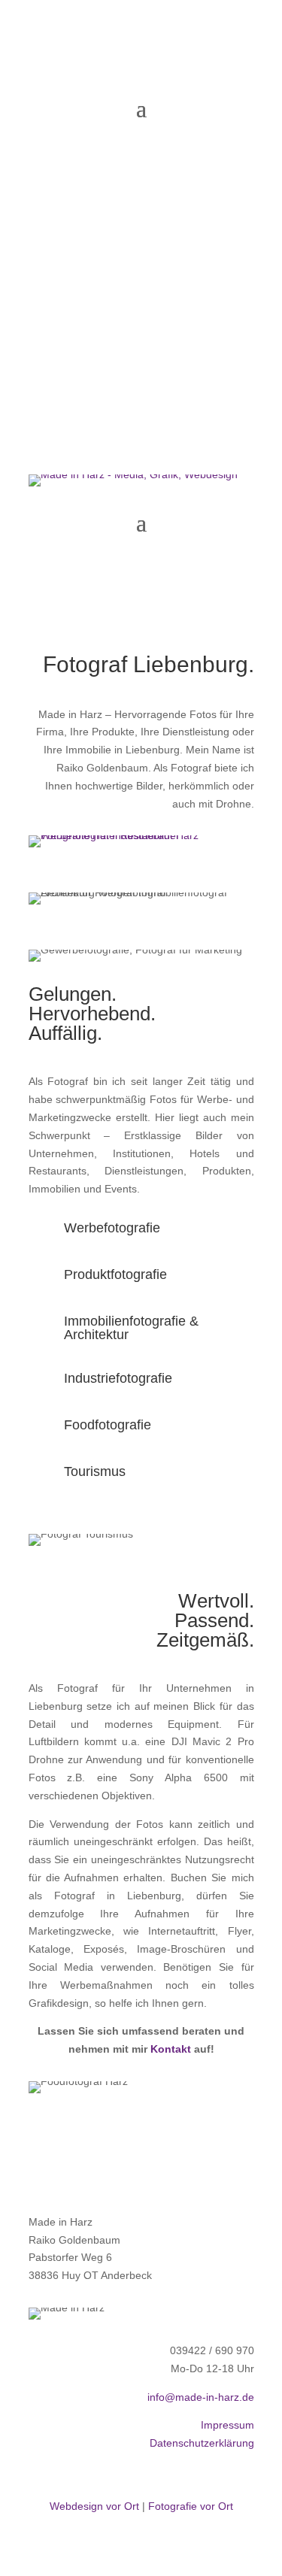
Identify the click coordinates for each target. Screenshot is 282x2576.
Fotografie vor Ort (191, 2506)
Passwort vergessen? (73, 236)
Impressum (227, 2425)
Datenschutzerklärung (202, 2443)
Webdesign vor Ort (94, 2506)
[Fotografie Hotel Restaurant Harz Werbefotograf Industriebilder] (141, 835)
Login (141, 274)
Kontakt (171, 2049)
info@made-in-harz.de (201, 2397)
